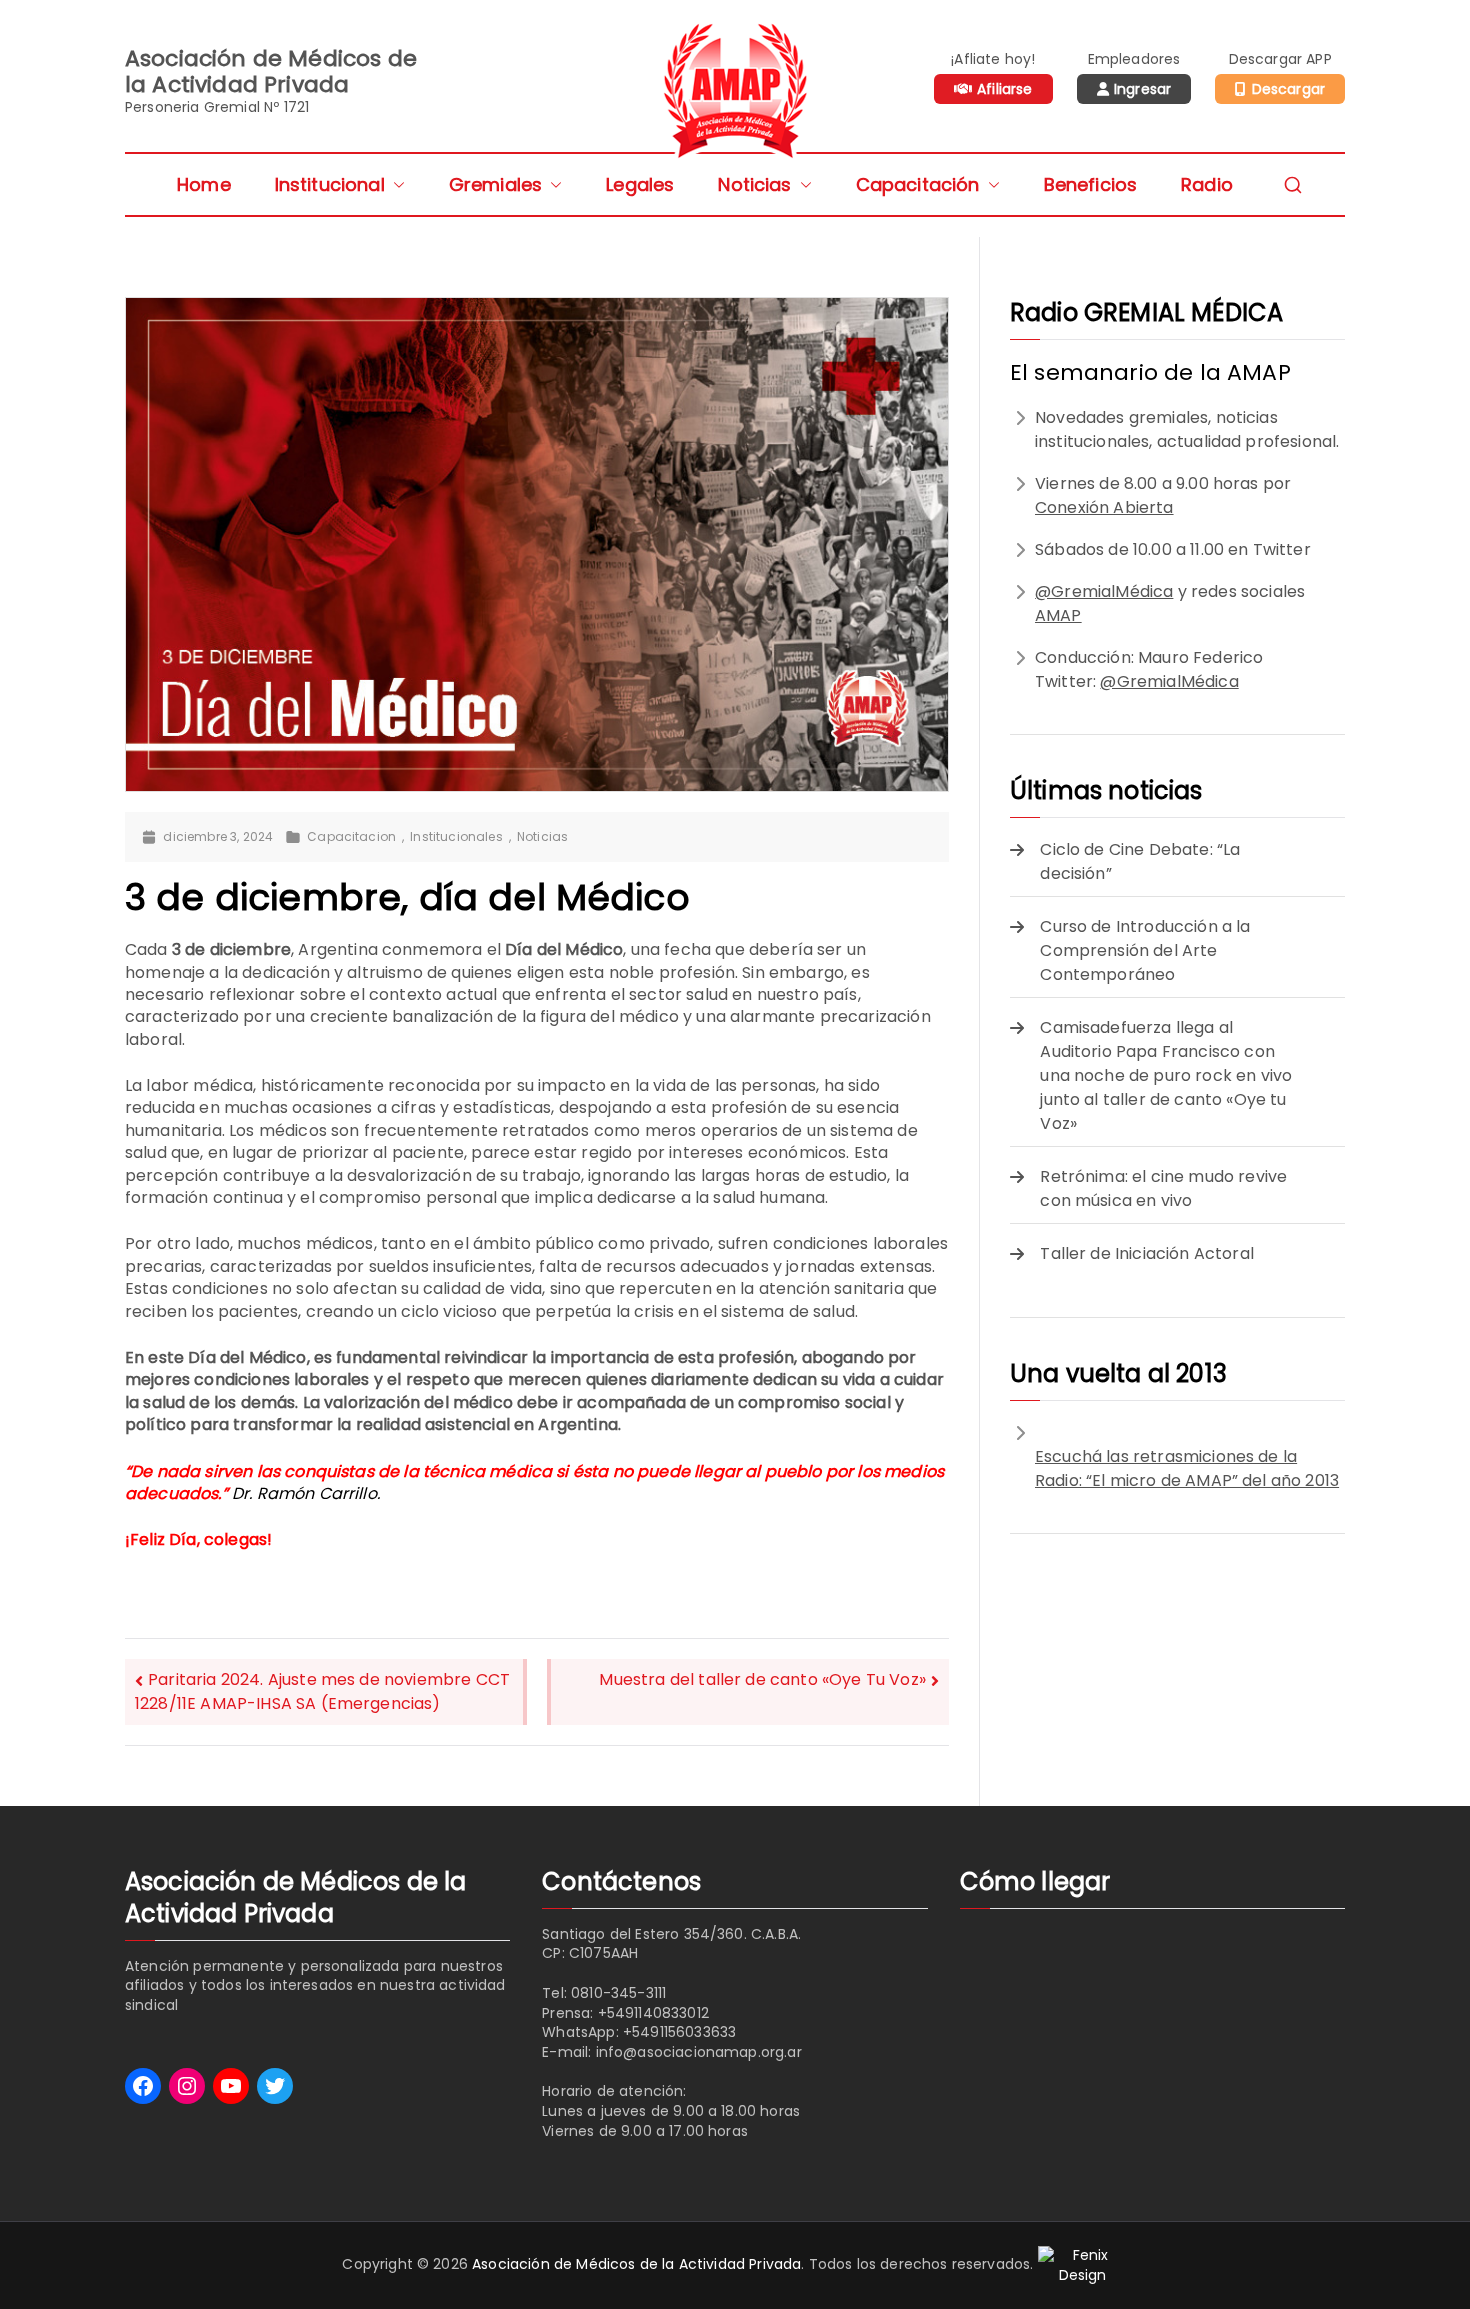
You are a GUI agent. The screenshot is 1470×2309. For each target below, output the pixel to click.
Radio (1207, 184)
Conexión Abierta (1104, 507)
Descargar (1288, 89)
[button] (395, 184)
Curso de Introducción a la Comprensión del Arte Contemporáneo (1145, 950)
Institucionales (456, 837)
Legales (640, 184)
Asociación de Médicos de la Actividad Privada (636, 2265)
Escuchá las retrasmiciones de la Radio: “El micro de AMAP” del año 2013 (1187, 1468)
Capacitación (918, 184)
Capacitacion (351, 837)
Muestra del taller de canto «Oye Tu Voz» (762, 1679)
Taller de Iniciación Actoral (1146, 1253)
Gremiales (495, 184)
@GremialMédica (1104, 591)
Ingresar (1142, 89)
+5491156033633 (679, 2032)
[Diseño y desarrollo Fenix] (1083, 2265)
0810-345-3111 (618, 1993)
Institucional (330, 184)
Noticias (754, 184)
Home (204, 184)
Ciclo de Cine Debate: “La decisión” (1140, 861)
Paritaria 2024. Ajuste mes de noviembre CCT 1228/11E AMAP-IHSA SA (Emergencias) (322, 1691)
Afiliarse (1004, 89)
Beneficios (1091, 184)
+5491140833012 (653, 2013)
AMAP (1058, 615)
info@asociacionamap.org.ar (699, 2052)
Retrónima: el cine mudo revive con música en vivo (1163, 1188)
